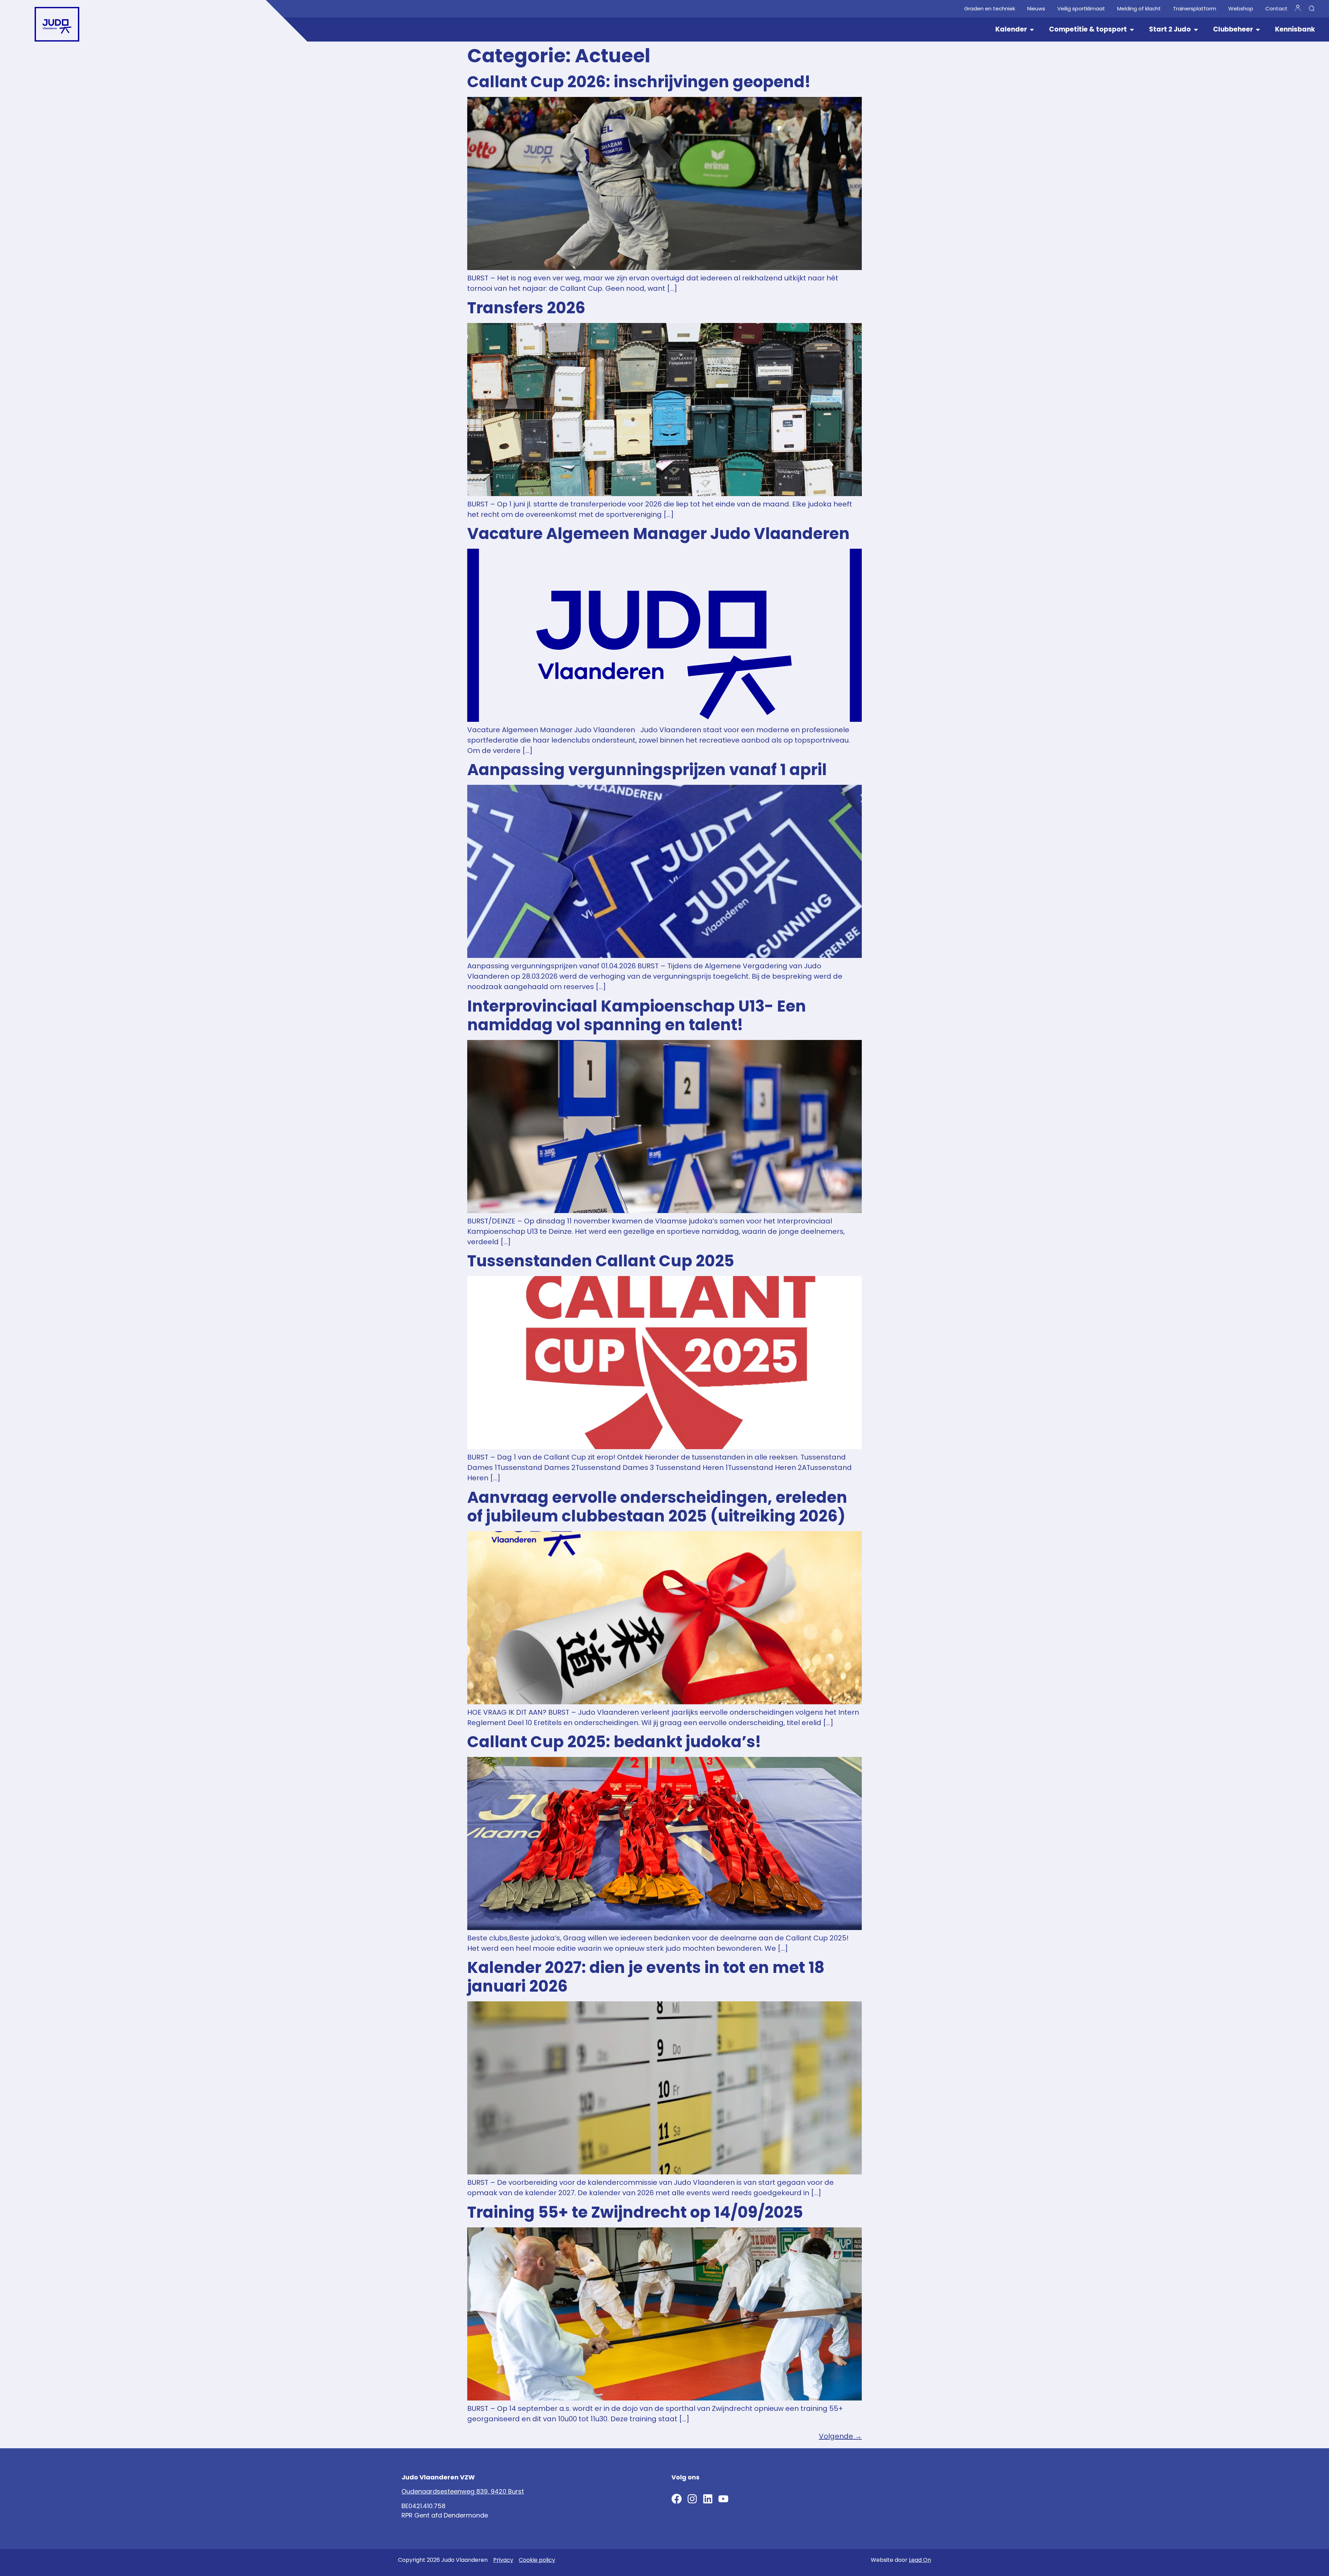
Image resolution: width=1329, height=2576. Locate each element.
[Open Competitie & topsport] (1132, 30)
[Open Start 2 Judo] (1196, 30)
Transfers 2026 (526, 308)
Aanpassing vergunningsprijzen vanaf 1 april (647, 770)
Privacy (503, 2560)
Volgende (840, 2436)
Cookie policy (537, 2560)
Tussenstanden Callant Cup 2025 (601, 1261)
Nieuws (1036, 9)
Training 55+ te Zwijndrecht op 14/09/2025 (635, 2212)
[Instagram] (692, 2499)
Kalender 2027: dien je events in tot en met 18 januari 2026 (646, 1977)
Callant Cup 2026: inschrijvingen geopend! (639, 82)
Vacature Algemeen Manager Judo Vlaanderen (658, 534)
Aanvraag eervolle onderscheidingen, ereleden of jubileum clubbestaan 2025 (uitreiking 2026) (657, 1507)
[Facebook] (677, 2499)
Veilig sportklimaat (1081, 9)
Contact (1276, 9)
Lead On (920, 2560)
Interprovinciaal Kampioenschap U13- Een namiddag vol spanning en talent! (637, 1016)
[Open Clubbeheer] (1258, 30)
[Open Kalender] (1032, 30)
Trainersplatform (1195, 9)
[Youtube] (723, 2499)
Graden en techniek (990, 9)
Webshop (1241, 9)
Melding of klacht (1139, 9)
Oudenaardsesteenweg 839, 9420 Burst (463, 2491)
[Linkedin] (708, 2499)
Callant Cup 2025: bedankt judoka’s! (614, 1742)
